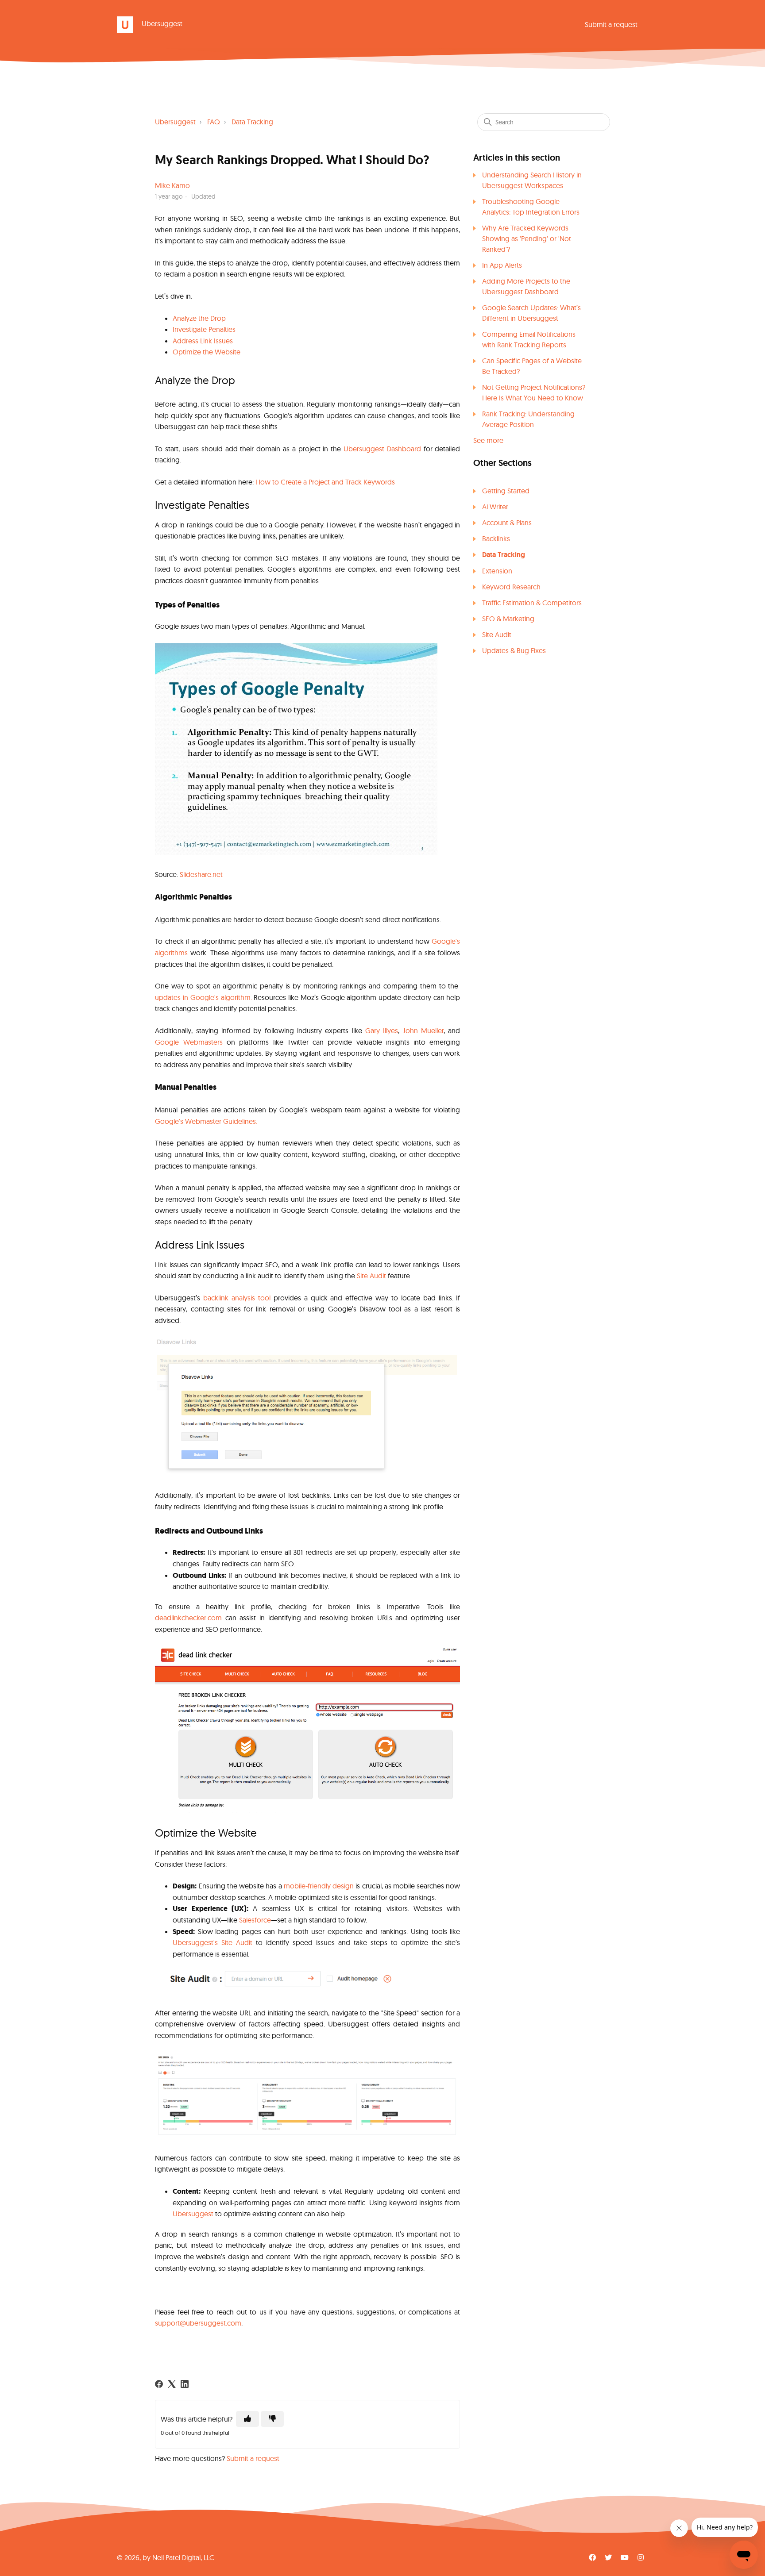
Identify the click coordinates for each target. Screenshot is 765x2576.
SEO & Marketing (508, 619)
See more (488, 440)
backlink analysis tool (237, 1298)
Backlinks (496, 538)
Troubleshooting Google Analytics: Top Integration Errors (531, 207)
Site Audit (497, 634)
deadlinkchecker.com (188, 1618)
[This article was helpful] (247, 2419)
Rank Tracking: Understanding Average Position (528, 419)
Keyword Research (511, 587)
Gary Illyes (380, 1030)
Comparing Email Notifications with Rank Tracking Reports (529, 339)
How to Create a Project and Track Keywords (325, 482)
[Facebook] (159, 2384)
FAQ (214, 122)
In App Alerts (502, 265)
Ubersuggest (175, 122)
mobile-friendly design (319, 1886)
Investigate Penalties (204, 329)
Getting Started (506, 491)
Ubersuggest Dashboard (382, 449)
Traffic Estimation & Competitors (532, 603)
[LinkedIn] (185, 2384)
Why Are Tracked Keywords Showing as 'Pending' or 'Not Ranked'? (527, 238)
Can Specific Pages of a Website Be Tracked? (532, 366)
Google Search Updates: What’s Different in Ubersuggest (531, 313)
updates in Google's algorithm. (203, 997)
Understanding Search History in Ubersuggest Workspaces (532, 180)
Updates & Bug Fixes (514, 650)
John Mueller (421, 1030)
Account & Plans (507, 523)
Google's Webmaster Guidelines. (206, 1121)
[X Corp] (172, 2384)
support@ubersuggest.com (198, 2323)
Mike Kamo (172, 185)
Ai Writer (495, 507)
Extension (497, 571)
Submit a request (611, 24)
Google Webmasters (189, 1042)
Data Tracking (252, 122)
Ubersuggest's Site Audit (212, 1942)
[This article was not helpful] (272, 2419)
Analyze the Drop (199, 318)
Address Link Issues (203, 341)
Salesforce (255, 1920)
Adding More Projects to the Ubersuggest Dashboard (526, 286)
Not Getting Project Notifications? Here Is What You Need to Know (534, 392)
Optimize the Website (207, 352)
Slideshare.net (200, 874)
